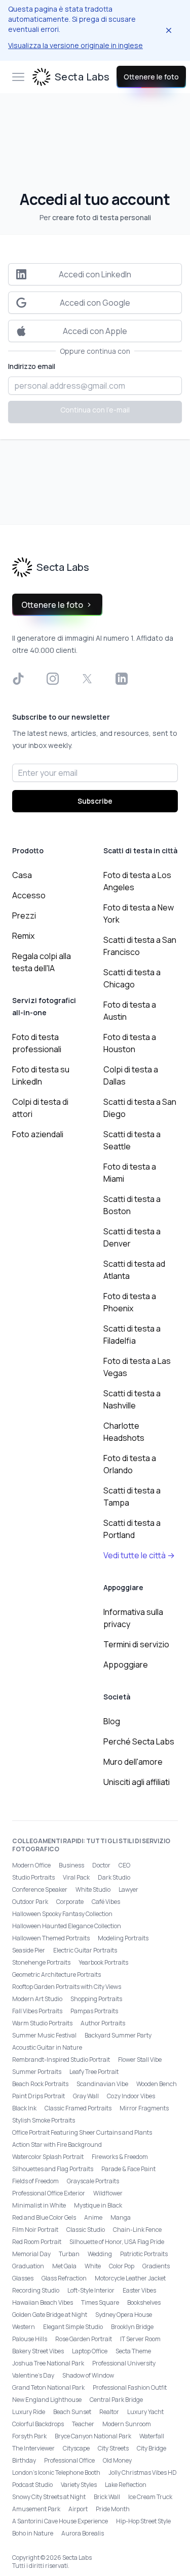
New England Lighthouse (47, 2400)
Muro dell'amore (133, 1762)
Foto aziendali (38, 1134)
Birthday (24, 2460)
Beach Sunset (72, 2412)
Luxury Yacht (145, 2412)
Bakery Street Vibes (38, 2351)
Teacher (83, 2424)
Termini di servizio (136, 1644)
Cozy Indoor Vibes (131, 2096)
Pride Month (113, 2509)
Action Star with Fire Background (57, 2145)
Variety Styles (79, 2485)
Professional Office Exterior (49, 2193)
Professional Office (69, 2460)
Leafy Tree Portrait (94, 2072)
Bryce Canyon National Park (93, 2436)
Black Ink (24, 2108)
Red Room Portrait (37, 2242)
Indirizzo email (32, 366)
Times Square (100, 2302)
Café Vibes (106, 1902)
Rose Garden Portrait (84, 2339)
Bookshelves (144, 2302)
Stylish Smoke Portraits (44, 2120)
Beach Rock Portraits (40, 2084)
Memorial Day (31, 2254)
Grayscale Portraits (93, 2181)
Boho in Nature (33, 2533)
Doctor (101, 1865)
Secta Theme (133, 2351)
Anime (93, 2217)
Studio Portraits (33, 1877)
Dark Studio (114, 1877)
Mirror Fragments (144, 2108)
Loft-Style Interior (91, 2290)
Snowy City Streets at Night (49, 2497)
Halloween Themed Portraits (51, 1938)
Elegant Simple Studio (73, 2327)
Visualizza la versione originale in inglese (75, 45)
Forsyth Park (29, 2436)
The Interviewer (33, 2448)
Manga (121, 2217)
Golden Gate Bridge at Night (50, 2315)
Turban (69, 2254)
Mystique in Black (98, 2205)
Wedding (100, 2254)
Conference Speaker (40, 1889)
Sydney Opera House (124, 2315)
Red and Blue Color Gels (44, 2217)
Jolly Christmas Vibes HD (143, 2473)
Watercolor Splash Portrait (48, 2157)
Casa (22, 875)
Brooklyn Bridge (132, 2327)
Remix (23, 936)
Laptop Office (90, 2351)
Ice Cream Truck (150, 2497)
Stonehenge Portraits (41, 1962)
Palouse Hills (30, 2339)
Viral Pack (76, 1877)
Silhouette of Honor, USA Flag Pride (117, 2242)
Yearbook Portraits (103, 1962)
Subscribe (95, 801)
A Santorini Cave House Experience (60, 2521)
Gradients (156, 2266)
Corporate (70, 1902)
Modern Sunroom (127, 2424)
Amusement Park (36, 2509)
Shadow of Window (88, 2375)
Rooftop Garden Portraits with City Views (67, 1987)
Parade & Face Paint (128, 2169)
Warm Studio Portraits (42, 2023)
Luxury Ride (29, 2412)
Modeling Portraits (123, 1938)
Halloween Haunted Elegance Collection (67, 1926)
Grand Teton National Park (48, 2387)
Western (24, 2327)
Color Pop (122, 2266)
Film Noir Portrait (35, 2230)
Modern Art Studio (37, 1999)
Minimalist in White (39, 2205)
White (93, 2266)
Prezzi (24, 916)
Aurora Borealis (83, 2533)
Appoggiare (126, 1665)
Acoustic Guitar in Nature (47, 2047)
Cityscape (76, 2448)
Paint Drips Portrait (39, 2096)
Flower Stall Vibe (140, 2060)
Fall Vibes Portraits (37, 2011)
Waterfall (152, 2436)
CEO (124, 1865)
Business (71, 1865)
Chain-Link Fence (137, 2230)
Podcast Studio (32, 2485)
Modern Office (31, 1865)
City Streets (113, 2448)
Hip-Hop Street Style (143, 2521)
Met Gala (64, 2266)
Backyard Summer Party (118, 2035)
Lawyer (128, 1889)
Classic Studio (86, 2230)
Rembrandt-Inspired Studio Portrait (61, 2060)
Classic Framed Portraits (78, 2108)
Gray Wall (86, 2096)
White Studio (93, 1889)
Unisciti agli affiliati (137, 1782)
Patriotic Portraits (144, 2254)
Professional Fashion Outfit (130, 2387)
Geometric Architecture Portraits (56, 1975)
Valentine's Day (33, 2375)
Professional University (124, 2363)
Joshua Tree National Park (48, 2363)
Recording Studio (36, 2290)
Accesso (29, 895)
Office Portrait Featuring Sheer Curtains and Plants (82, 2132)
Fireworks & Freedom (120, 2157)
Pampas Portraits (94, 2011)
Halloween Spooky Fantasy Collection (62, 1914)
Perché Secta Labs (139, 1741)
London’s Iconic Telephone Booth (56, 2473)
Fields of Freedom (35, 2181)
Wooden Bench (157, 2084)
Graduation (28, 2266)
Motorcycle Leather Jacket (130, 2278)
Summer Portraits (37, 2072)
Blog (112, 1721)
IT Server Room (140, 2339)
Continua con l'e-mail (95, 410)
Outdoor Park (30, 1902)
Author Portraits (103, 2023)
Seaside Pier (29, 1950)
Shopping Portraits (96, 1999)
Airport (78, 2509)
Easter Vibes (139, 2290)
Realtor (109, 2412)
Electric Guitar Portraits (85, 1950)
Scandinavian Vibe (102, 2084)
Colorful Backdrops (38, 2424)
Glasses (23, 2278)
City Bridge (151, 2448)
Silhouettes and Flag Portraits (53, 2169)
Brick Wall (107, 2497)
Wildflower (108, 2193)
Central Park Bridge (116, 2400)
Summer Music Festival (44, 2035)
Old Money (117, 2460)
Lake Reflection (126, 2485)
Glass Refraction (64, 2278)
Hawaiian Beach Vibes (43, 2302)
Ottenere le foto (151, 77)
